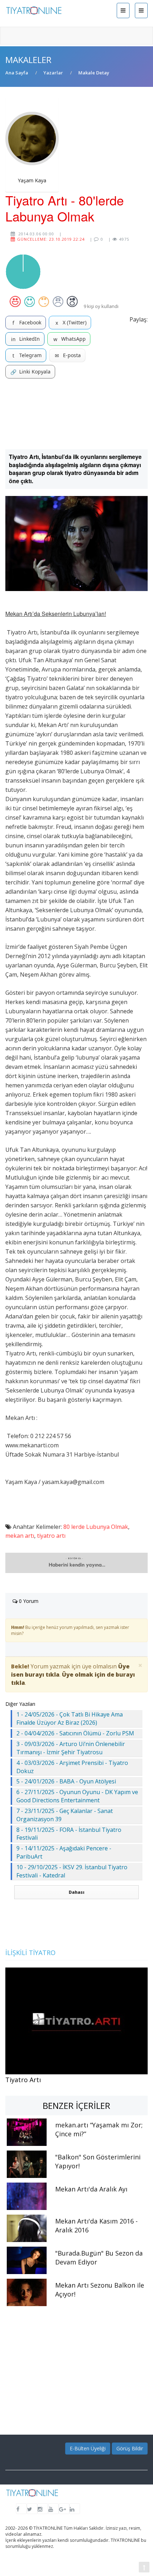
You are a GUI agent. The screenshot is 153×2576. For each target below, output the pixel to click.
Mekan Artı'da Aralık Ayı (91, 2189)
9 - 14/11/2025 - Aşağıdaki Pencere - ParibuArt (64, 1852)
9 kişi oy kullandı (101, 306)
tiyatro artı (51, 1536)
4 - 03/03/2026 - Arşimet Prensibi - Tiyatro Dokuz (72, 1767)
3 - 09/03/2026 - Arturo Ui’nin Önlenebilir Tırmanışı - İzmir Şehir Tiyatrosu (71, 1748)
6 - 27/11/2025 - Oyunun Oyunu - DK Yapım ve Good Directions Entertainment (77, 1796)
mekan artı (20, 1536)
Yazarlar (53, 73)
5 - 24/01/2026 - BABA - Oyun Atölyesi (66, 1781)
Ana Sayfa (17, 73)
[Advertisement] (76, 414)
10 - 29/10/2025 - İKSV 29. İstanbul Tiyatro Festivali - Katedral (72, 1871)
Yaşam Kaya (32, 180)
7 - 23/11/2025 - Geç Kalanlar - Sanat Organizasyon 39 (65, 1815)
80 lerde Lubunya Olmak (96, 1527)
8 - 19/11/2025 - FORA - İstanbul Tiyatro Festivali (69, 1834)
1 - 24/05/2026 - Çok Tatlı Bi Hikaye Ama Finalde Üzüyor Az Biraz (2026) (70, 1718)
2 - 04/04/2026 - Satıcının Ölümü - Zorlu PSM (75, 1733)
